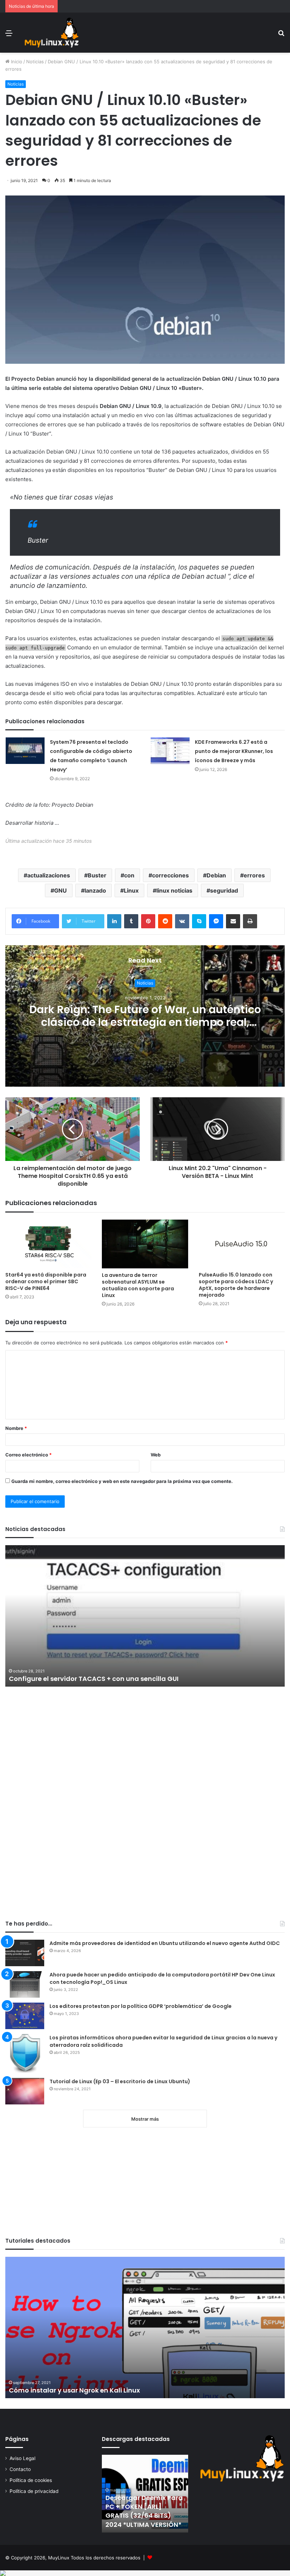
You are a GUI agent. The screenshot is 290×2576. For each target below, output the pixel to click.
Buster (97, 875)
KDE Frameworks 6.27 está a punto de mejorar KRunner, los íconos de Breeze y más (234, 751)
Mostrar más (145, 2119)
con (129, 875)
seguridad (224, 890)
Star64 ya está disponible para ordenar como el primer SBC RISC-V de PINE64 (46, 1281)
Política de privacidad (34, 2491)
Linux (131, 890)
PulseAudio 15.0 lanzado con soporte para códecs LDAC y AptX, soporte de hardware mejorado (236, 1285)
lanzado (95, 890)
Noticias (35, 62)
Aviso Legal (22, 2458)
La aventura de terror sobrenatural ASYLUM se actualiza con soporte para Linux (138, 1285)
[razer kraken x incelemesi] (145, 2573)
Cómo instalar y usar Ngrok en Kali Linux (74, 2390)
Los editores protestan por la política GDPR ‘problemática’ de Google (141, 2006)
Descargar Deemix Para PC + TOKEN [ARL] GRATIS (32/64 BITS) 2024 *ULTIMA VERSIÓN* (144, 2511)
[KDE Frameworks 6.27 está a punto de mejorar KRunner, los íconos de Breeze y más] (170, 751)
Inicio (16, 62)
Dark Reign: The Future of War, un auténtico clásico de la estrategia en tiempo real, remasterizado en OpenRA (145, 1023)
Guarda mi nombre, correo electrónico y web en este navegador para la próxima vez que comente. (122, 1481)
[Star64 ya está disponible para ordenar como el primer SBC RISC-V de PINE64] (48, 1244)
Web (156, 1455)
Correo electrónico (28, 1455)
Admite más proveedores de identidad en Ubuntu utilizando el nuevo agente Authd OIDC (165, 1943)
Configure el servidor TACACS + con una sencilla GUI (94, 1679)
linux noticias (174, 890)
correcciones (170, 875)
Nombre (16, 1428)
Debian (216, 875)
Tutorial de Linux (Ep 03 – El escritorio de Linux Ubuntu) (120, 2081)
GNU (60, 890)
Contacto (20, 2469)
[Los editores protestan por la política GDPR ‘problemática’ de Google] (25, 2016)
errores (254, 875)
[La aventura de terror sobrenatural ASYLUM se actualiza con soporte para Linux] (145, 1244)
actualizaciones (49, 875)
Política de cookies (31, 2480)
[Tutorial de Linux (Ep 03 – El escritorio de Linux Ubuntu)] (25, 2091)
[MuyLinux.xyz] (51, 33)
